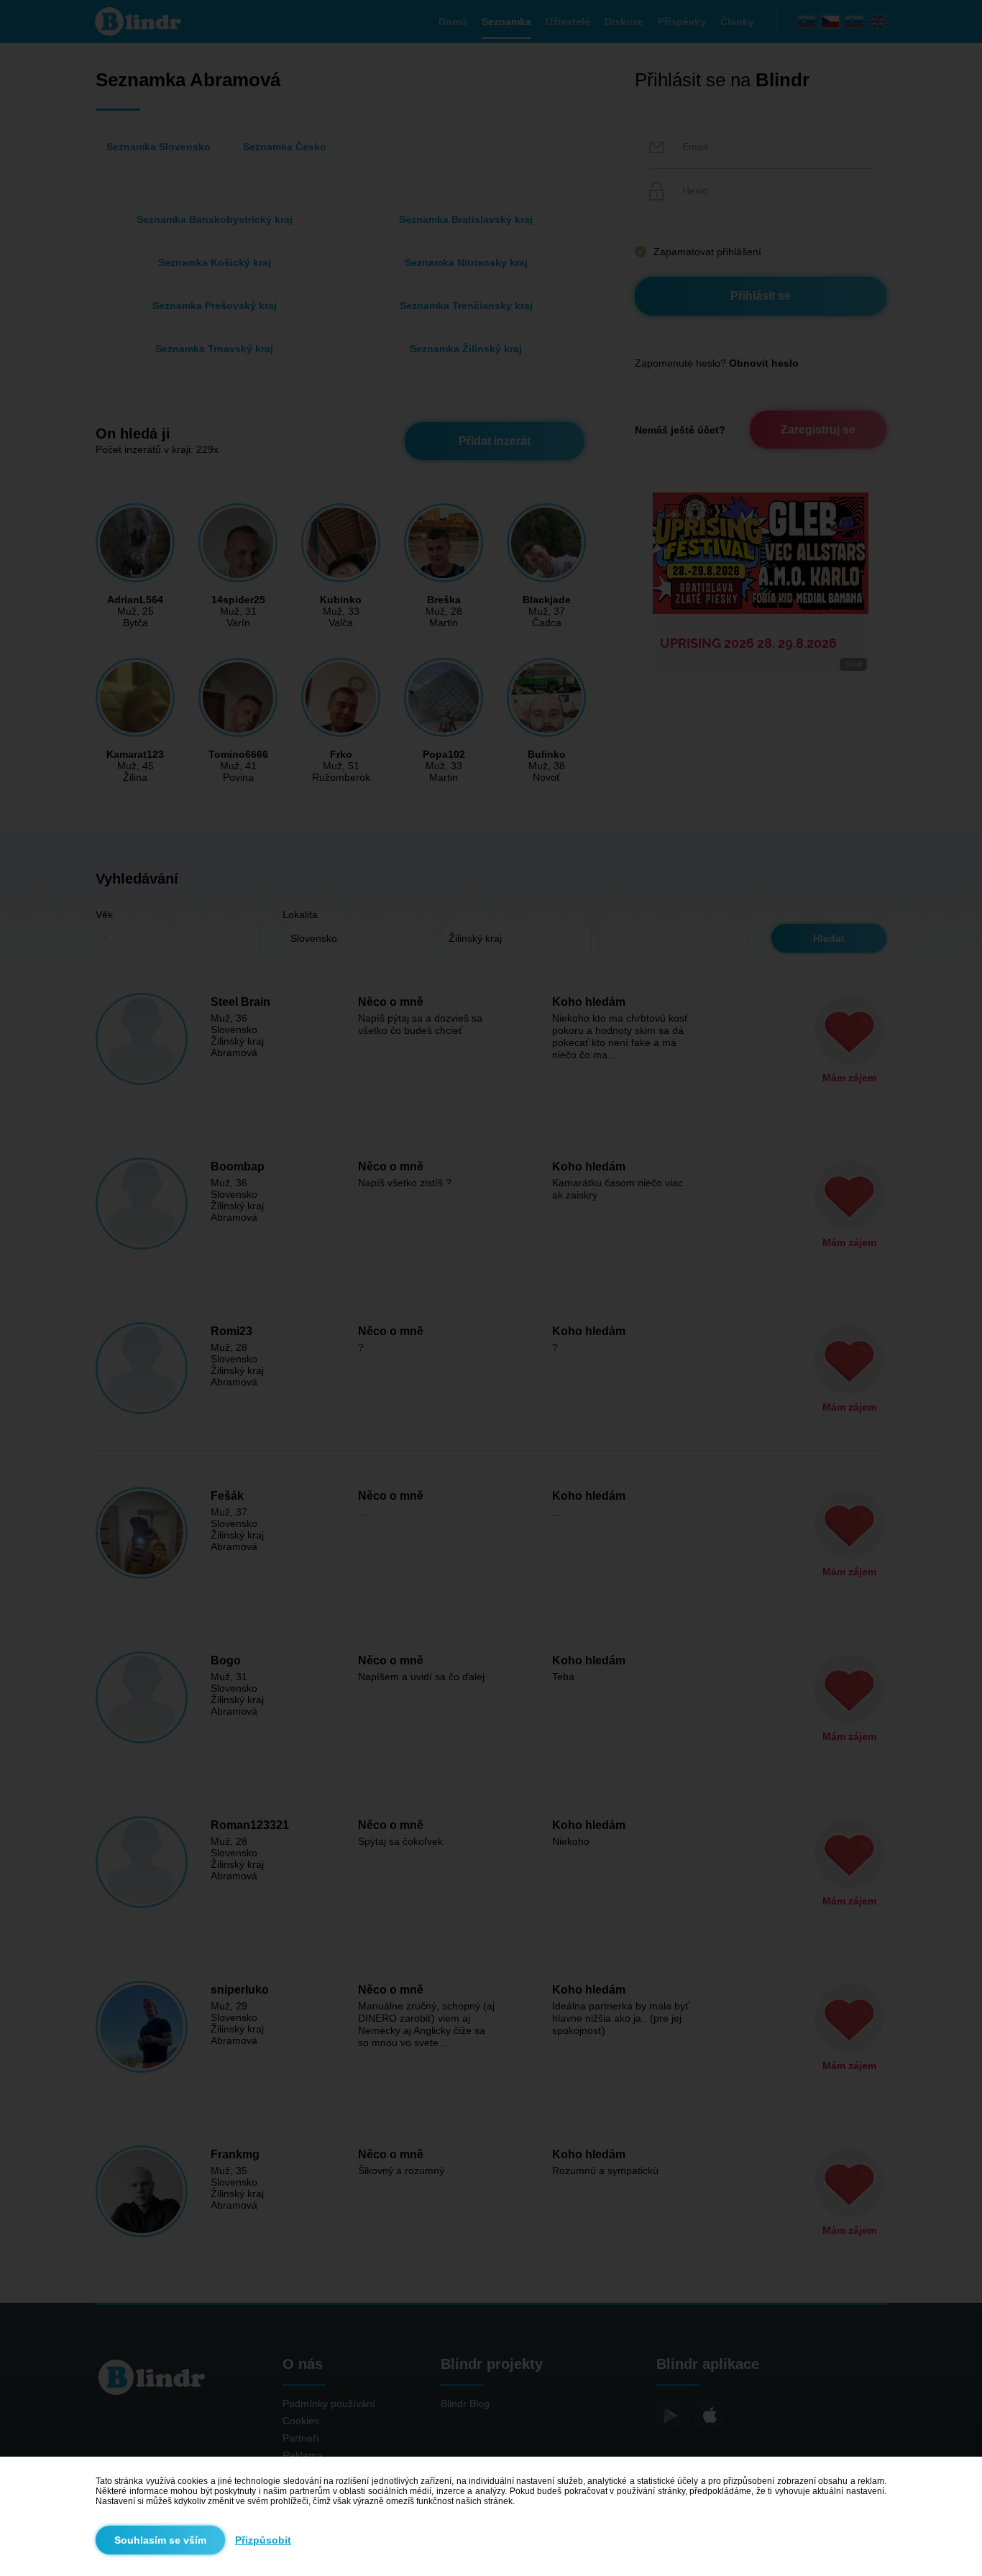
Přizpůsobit (263, 2540)
